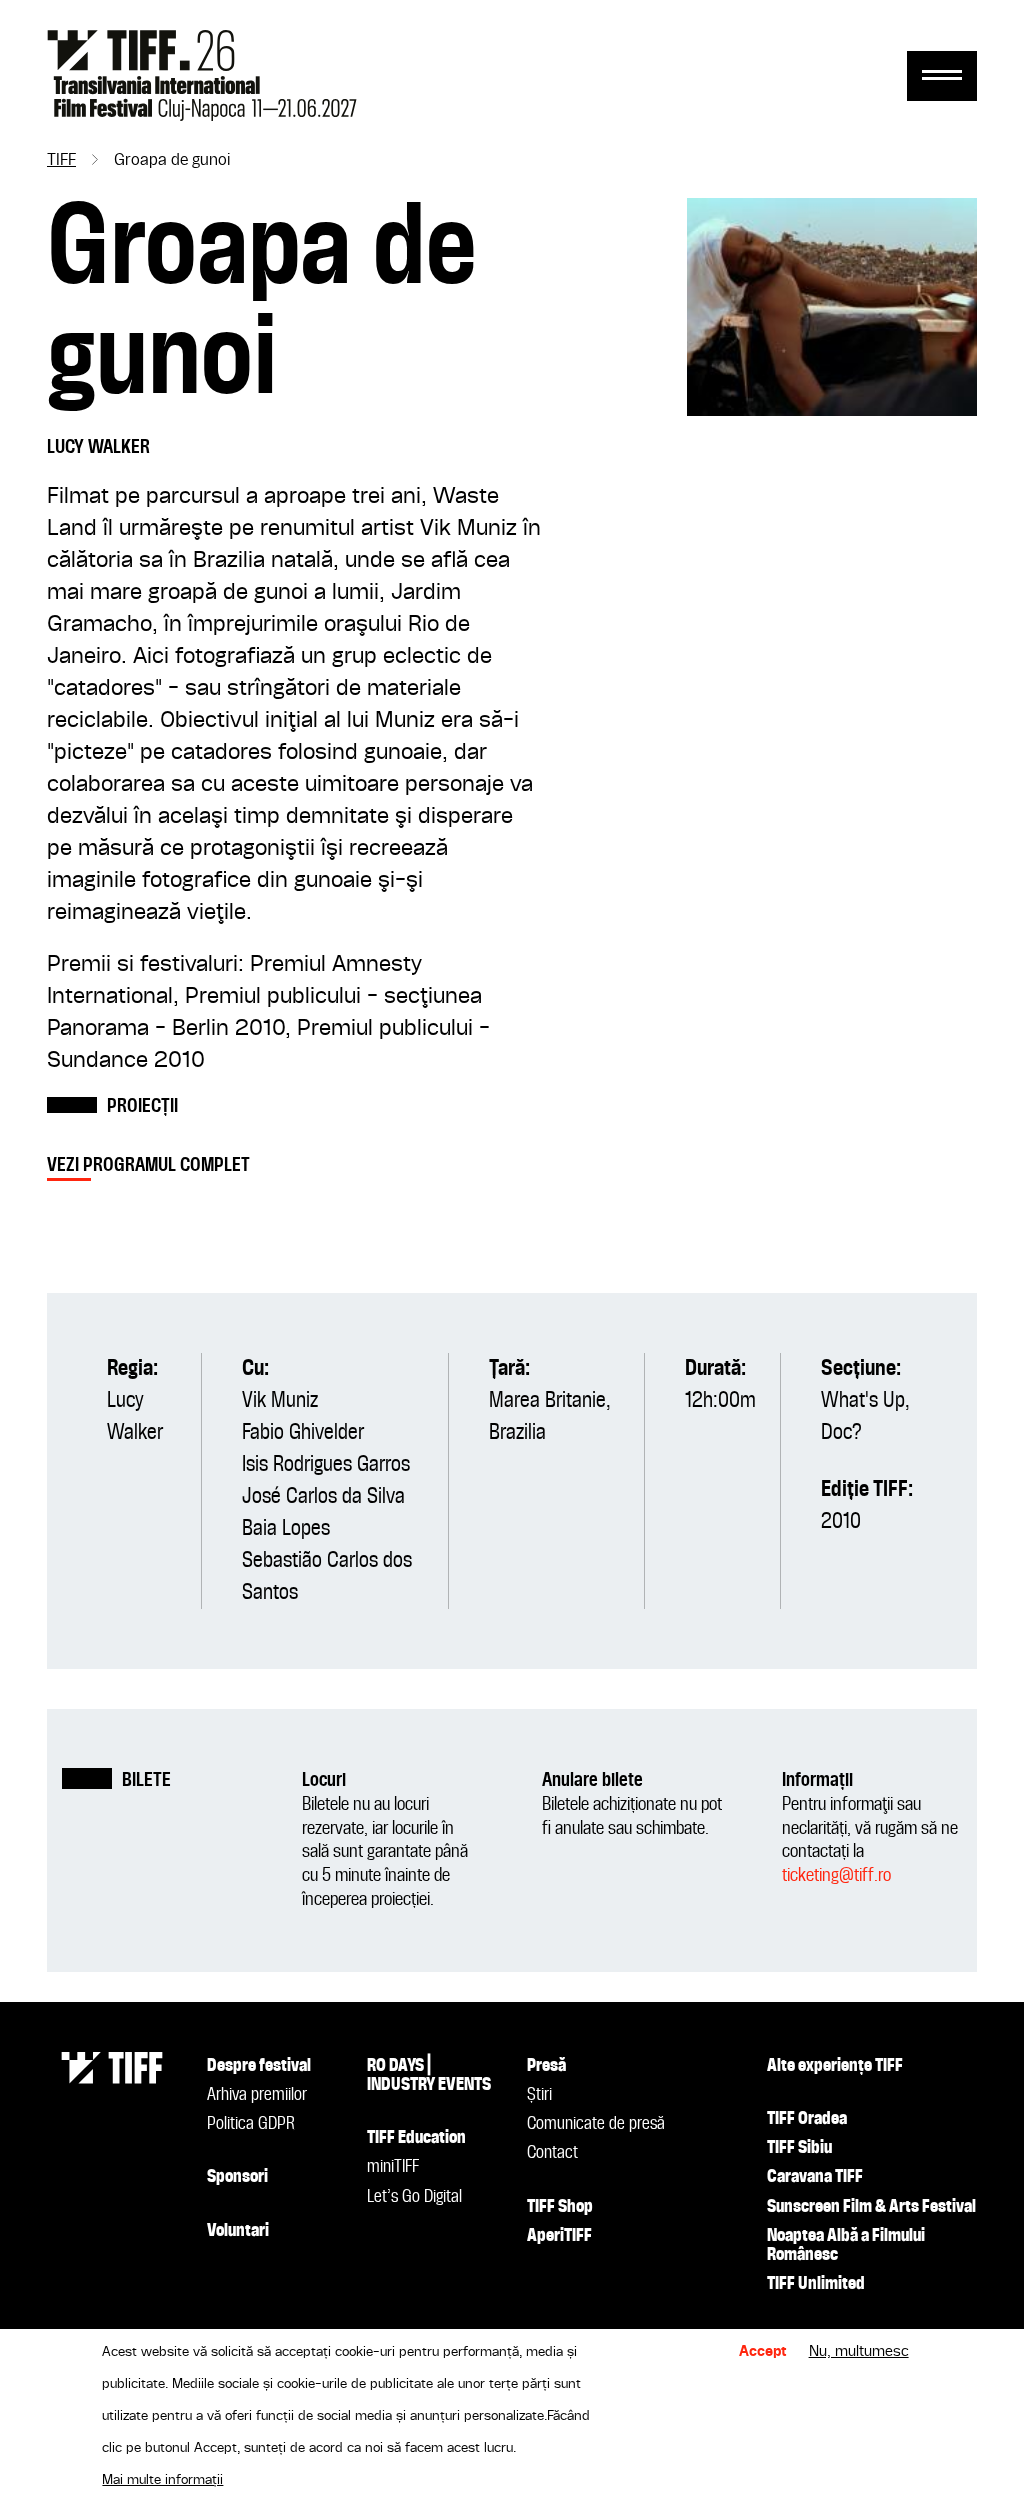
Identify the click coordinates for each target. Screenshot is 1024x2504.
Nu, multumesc (859, 2352)
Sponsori (237, 2177)
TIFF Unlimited (816, 2284)
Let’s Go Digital (414, 2197)
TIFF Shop (560, 2207)
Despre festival (259, 2066)
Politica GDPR (251, 2124)
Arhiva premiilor (257, 2095)
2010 (841, 1522)
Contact (552, 2153)
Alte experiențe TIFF (835, 2066)
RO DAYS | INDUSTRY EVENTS (429, 2075)
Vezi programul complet (148, 1165)
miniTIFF (393, 2167)
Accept (763, 2352)
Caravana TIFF (815, 2177)
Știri (539, 2095)
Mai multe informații (162, 2480)
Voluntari (238, 2231)
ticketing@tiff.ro (836, 1875)
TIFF (61, 161)
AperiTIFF (559, 2236)
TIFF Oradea (807, 2119)
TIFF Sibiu (799, 2148)
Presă (546, 2066)
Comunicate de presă (596, 2124)
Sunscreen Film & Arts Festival (871, 2207)
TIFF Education (416, 2138)
